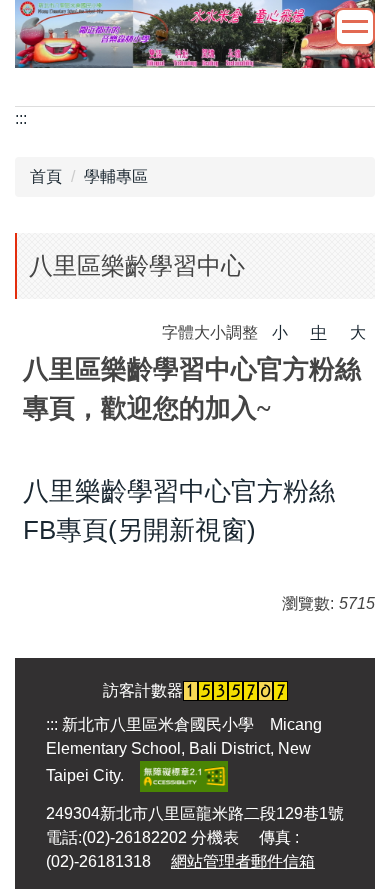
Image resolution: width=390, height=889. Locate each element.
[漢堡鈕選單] (355, 27)
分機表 (215, 837)
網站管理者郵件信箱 (243, 861)
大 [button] (358, 332)
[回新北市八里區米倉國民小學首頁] (195, 31)
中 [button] (319, 332)
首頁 (46, 176)
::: (21, 118)
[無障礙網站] (184, 774)
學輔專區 (116, 176)
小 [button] (280, 332)
